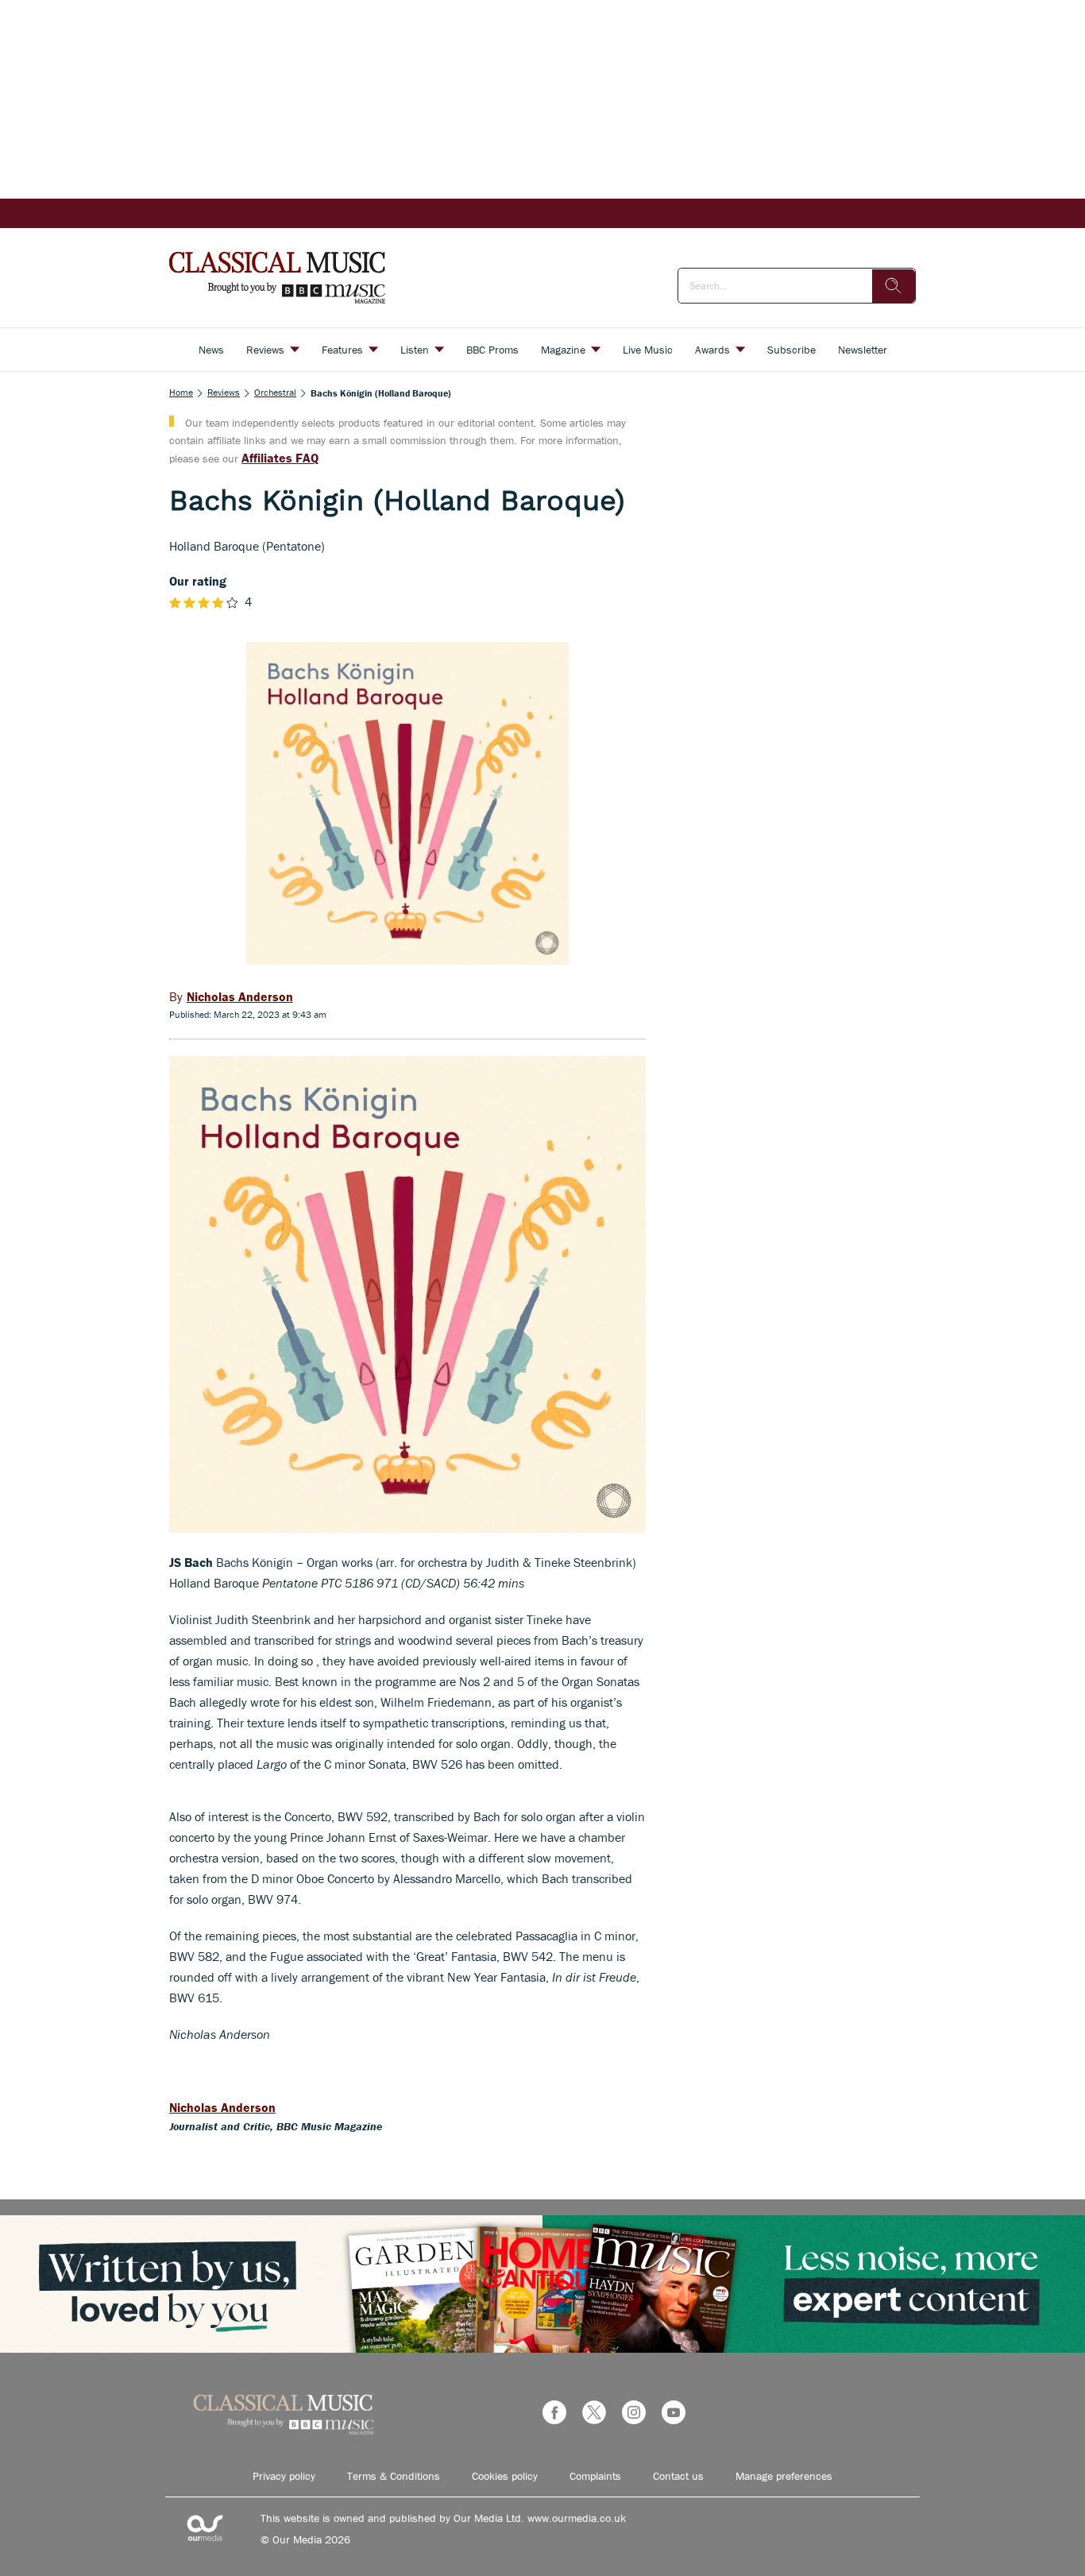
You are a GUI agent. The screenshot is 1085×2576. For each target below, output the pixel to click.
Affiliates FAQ (280, 458)
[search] (894, 286)
